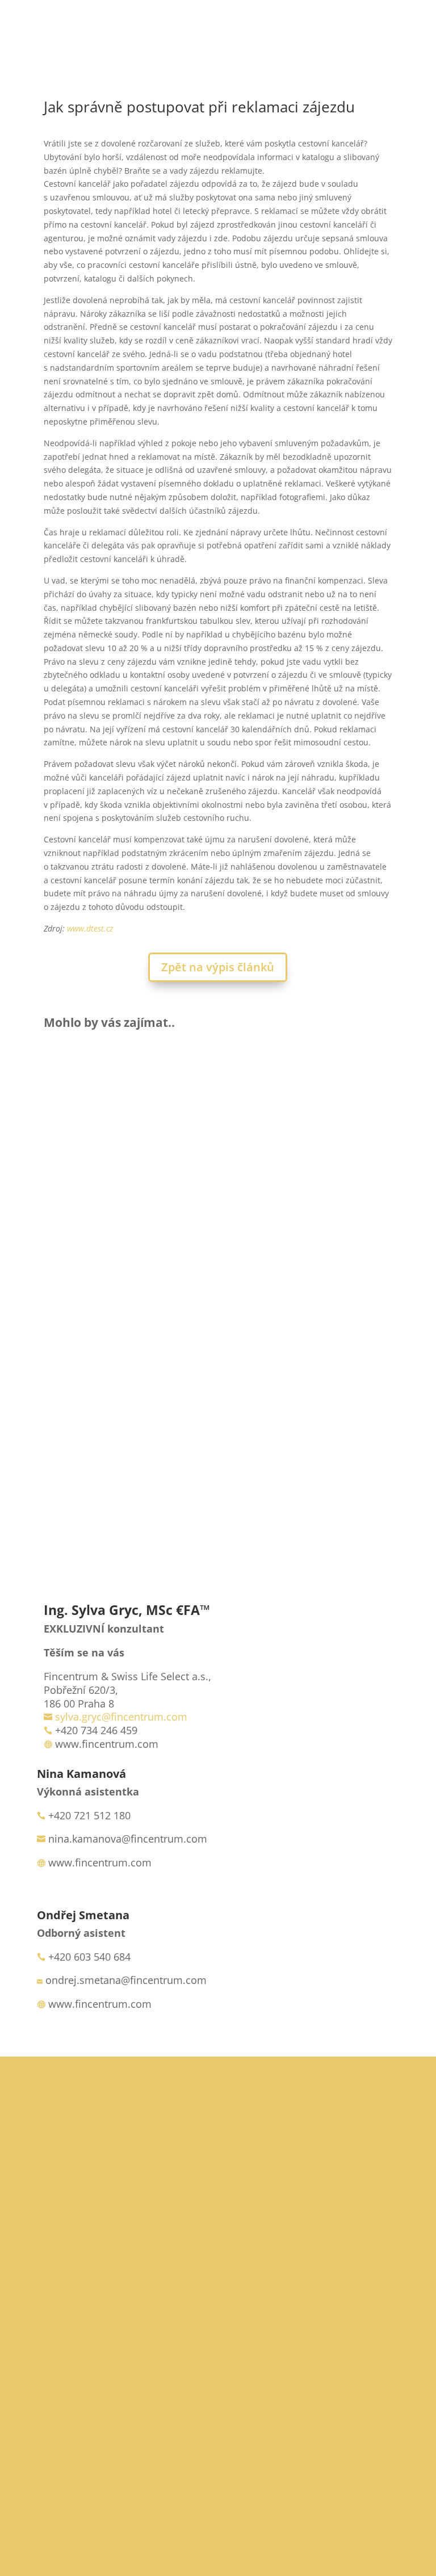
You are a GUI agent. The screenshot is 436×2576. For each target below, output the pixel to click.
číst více (73, 1152)
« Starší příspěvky (78, 1486)
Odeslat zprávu (316, 2512)
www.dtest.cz (90, 928)
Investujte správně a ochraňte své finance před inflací (218, 1379)
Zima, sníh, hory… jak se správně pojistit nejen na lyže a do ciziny (218, 1088)
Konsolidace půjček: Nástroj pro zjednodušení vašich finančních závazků (218, 1236)
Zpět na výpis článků (218, 967)
